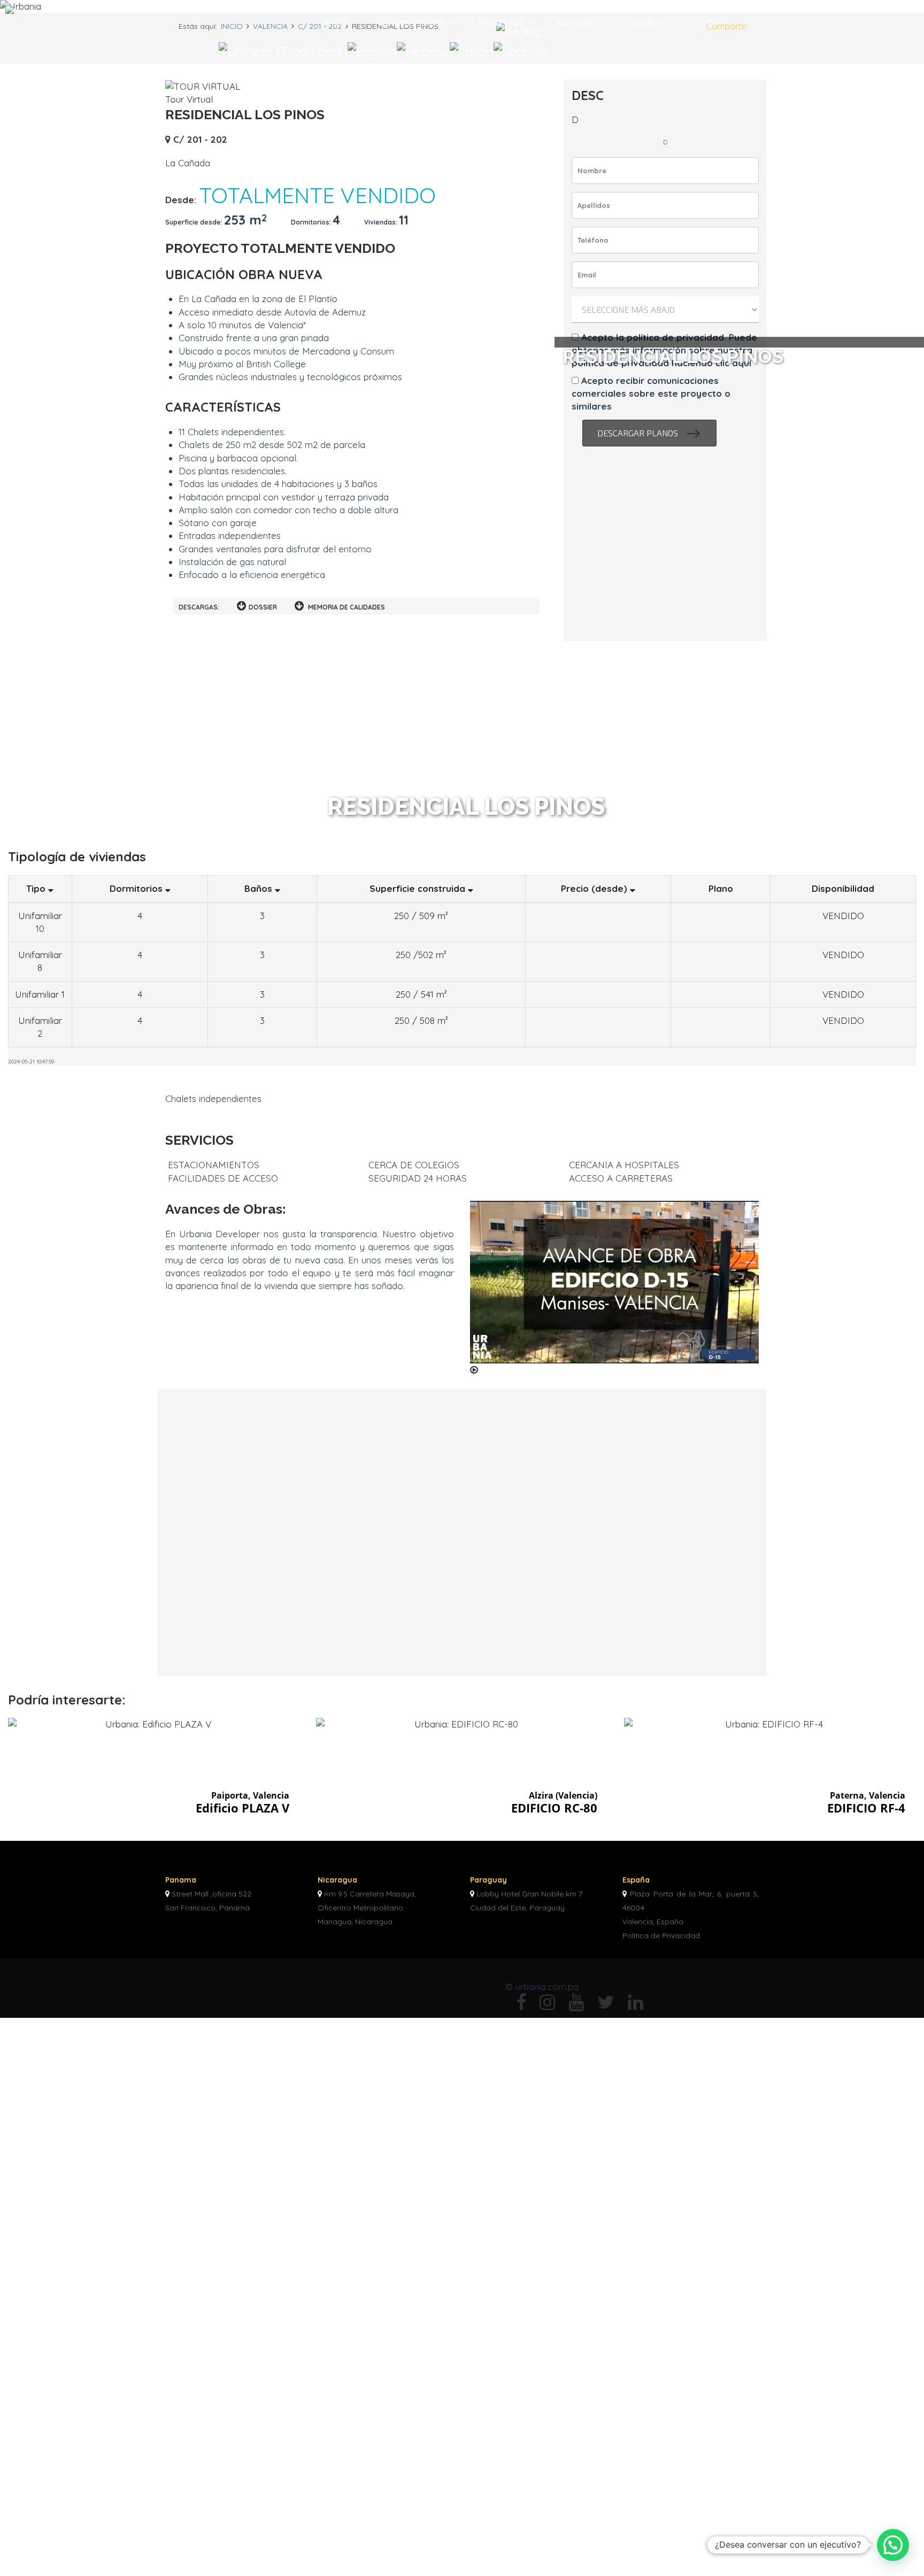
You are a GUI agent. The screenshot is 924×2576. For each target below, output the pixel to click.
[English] (372, 50)
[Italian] (472, 50)
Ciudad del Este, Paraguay (517, 1908)
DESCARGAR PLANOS (649, 433)
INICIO (335, 22)
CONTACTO (647, 22)
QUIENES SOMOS (412, 22)
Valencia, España (653, 1922)
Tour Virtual (189, 99)
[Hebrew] (423, 50)
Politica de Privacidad (661, 1935)
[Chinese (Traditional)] (283, 50)
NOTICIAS (575, 22)
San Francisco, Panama (207, 1908)
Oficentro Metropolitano (360, 1908)
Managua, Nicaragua (355, 1922)
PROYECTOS (501, 22)
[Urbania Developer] (47, 10)
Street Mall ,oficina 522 (211, 1894)
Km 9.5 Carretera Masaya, (370, 1894)
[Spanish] (520, 50)
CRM (709, 22)
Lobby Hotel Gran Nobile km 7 (529, 1894)
